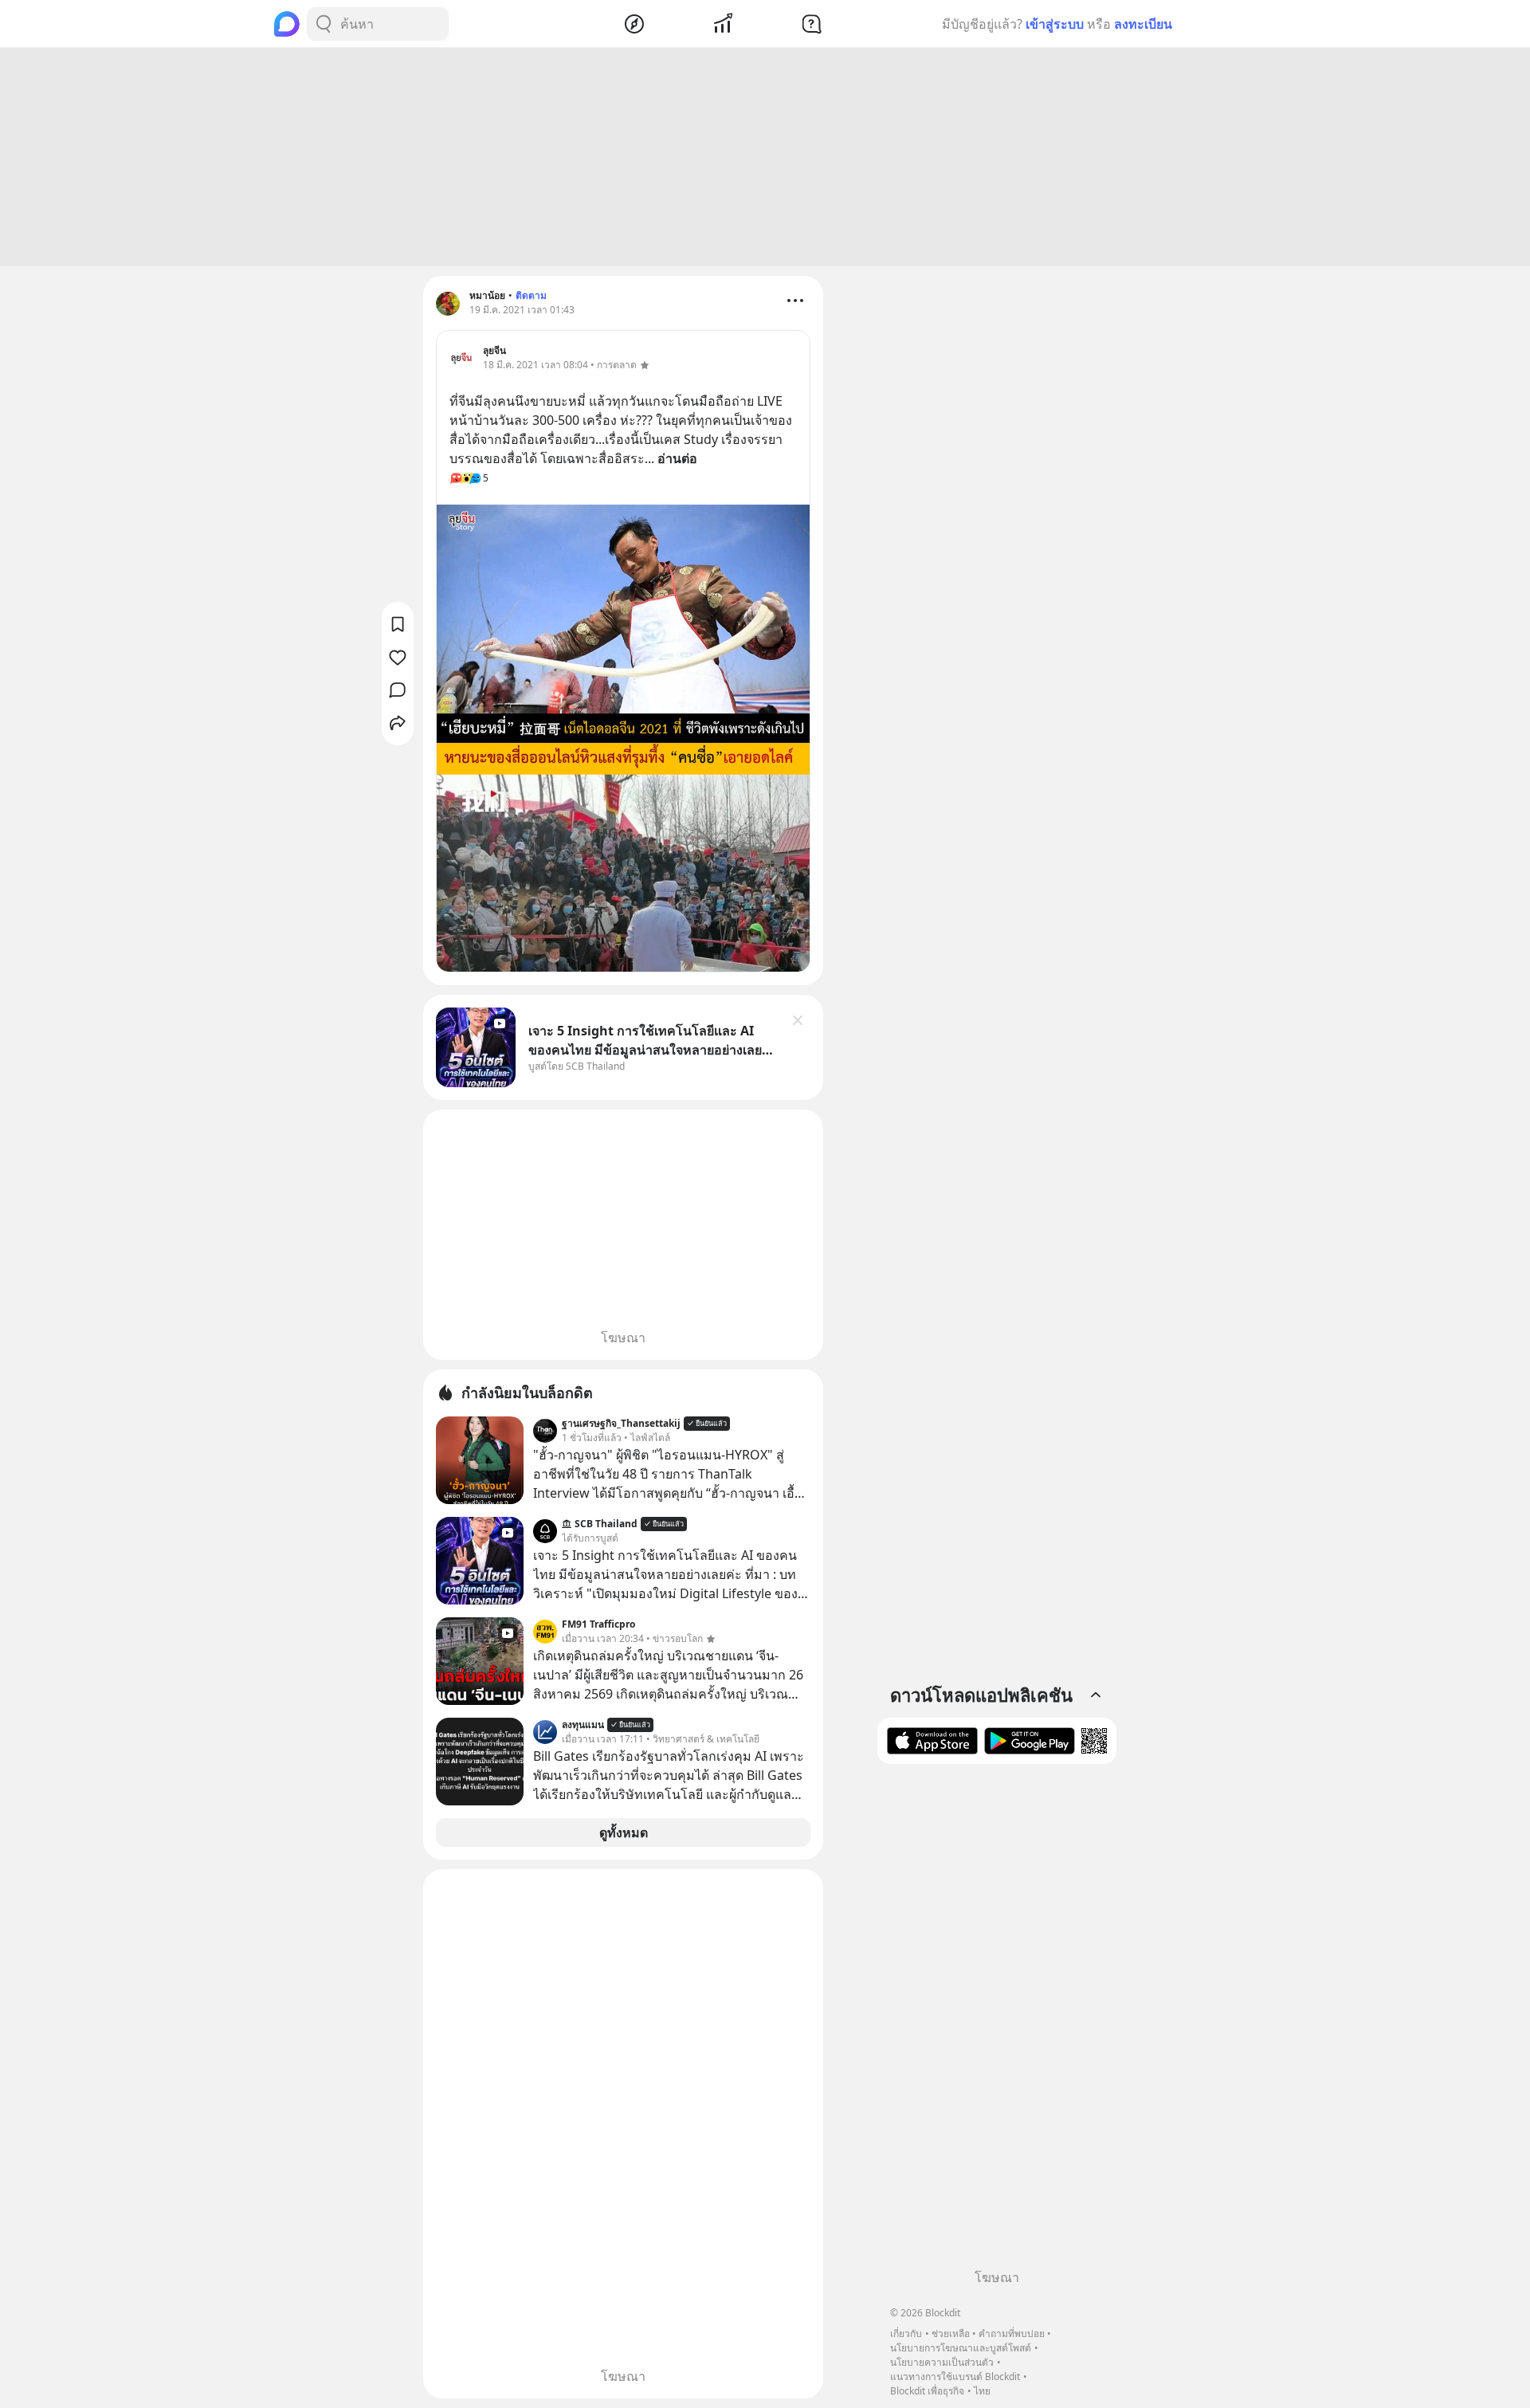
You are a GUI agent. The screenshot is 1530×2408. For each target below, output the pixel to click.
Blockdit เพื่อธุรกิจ (927, 2391)
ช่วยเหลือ (951, 2333)
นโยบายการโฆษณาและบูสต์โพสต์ (961, 2348)
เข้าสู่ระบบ (1055, 24)
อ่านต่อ (677, 458)
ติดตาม (531, 295)
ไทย (982, 2391)
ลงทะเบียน (1143, 24)
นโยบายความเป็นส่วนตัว (942, 2362)
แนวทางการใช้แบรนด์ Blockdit (955, 2377)
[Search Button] (324, 24)
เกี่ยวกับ (906, 2333)
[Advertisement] (765, 157)
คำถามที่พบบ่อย (1012, 2333)
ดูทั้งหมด (624, 1833)
